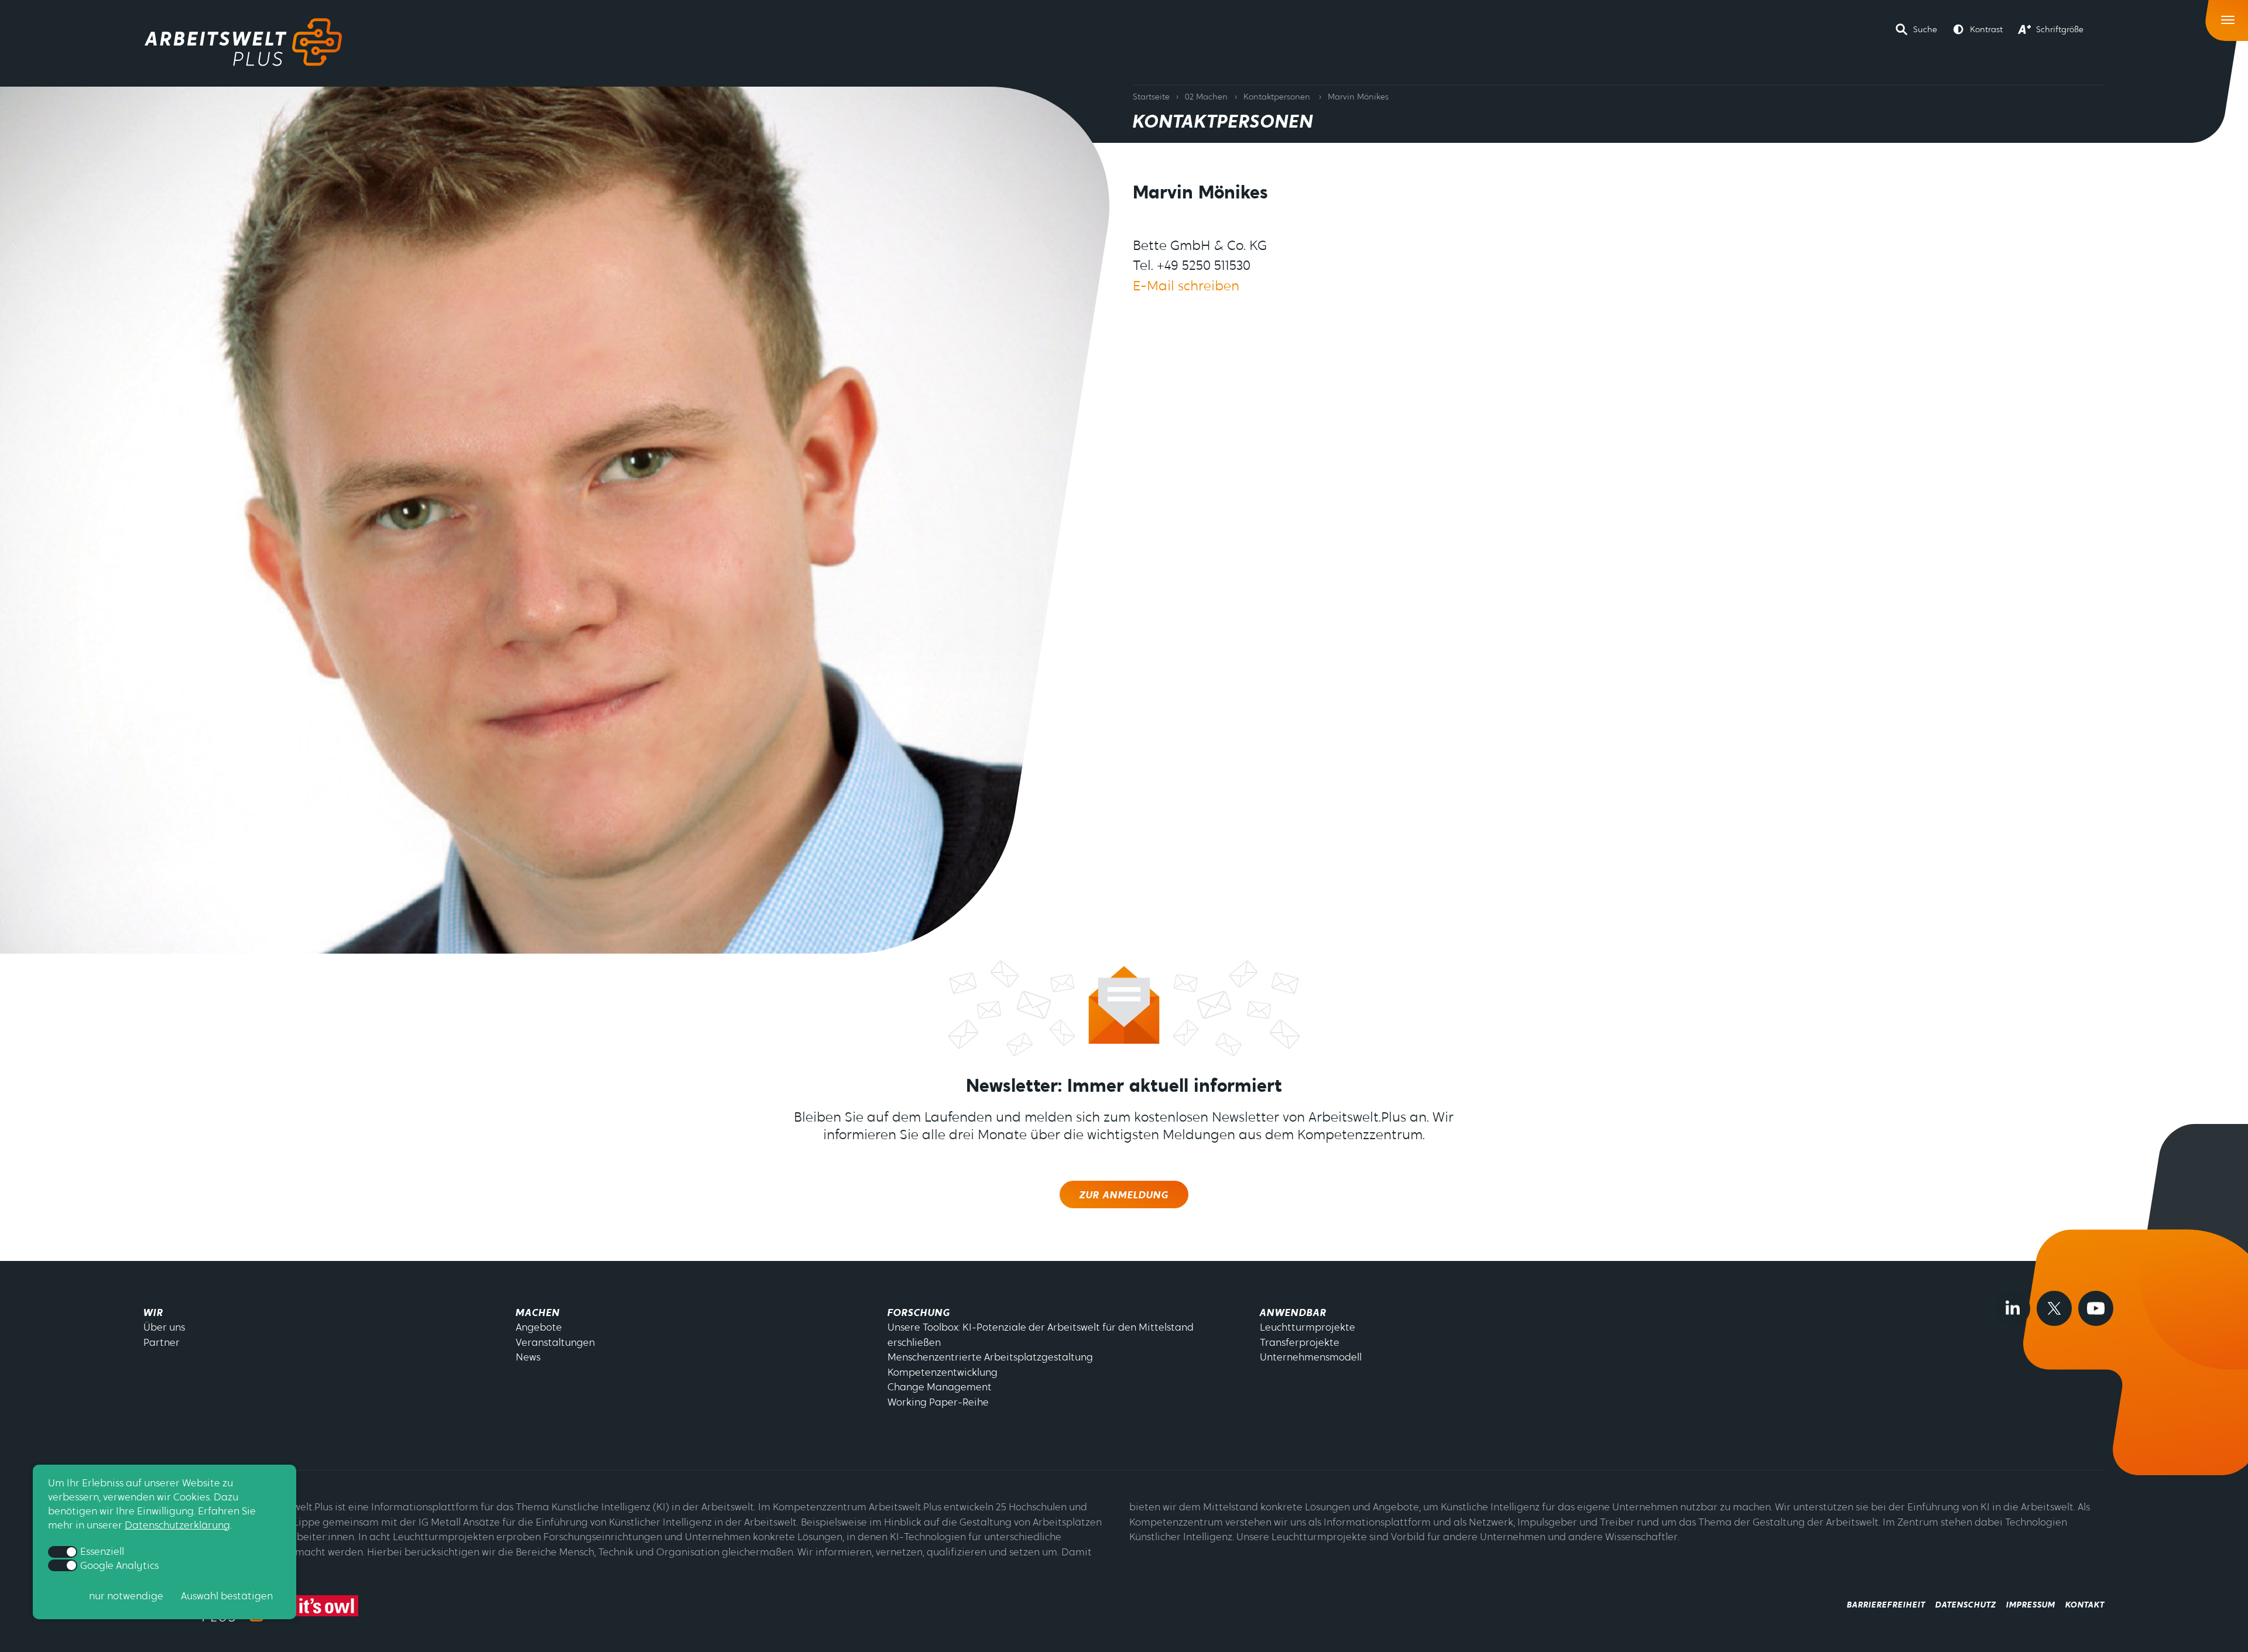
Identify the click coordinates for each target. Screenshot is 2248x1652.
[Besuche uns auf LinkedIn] (2013, 1308)
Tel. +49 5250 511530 (1192, 267)
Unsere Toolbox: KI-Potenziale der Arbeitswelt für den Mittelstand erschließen (1041, 1336)
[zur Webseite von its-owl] (327, 1606)
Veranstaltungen (555, 1343)
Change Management (940, 1388)
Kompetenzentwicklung (943, 1373)
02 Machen (1206, 97)
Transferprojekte (1300, 1343)
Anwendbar (1293, 1313)
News (528, 1358)
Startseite (1151, 97)
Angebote (539, 1328)
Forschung (919, 1313)
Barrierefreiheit (1886, 1605)
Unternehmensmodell (1311, 1358)
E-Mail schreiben (1186, 287)
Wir (153, 1313)
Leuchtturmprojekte (1308, 1328)
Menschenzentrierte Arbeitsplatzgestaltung (990, 1358)
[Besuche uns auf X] (2054, 1308)
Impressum (2031, 1605)
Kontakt (2085, 1605)
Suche (1925, 30)
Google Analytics (119, 1566)
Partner (162, 1343)
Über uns (164, 1328)
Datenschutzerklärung (177, 1526)
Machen (538, 1313)
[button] (1916, 29)
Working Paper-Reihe (938, 1403)
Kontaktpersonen (1277, 97)
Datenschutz (1966, 1605)
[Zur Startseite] (243, 42)
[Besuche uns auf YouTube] (2096, 1308)
